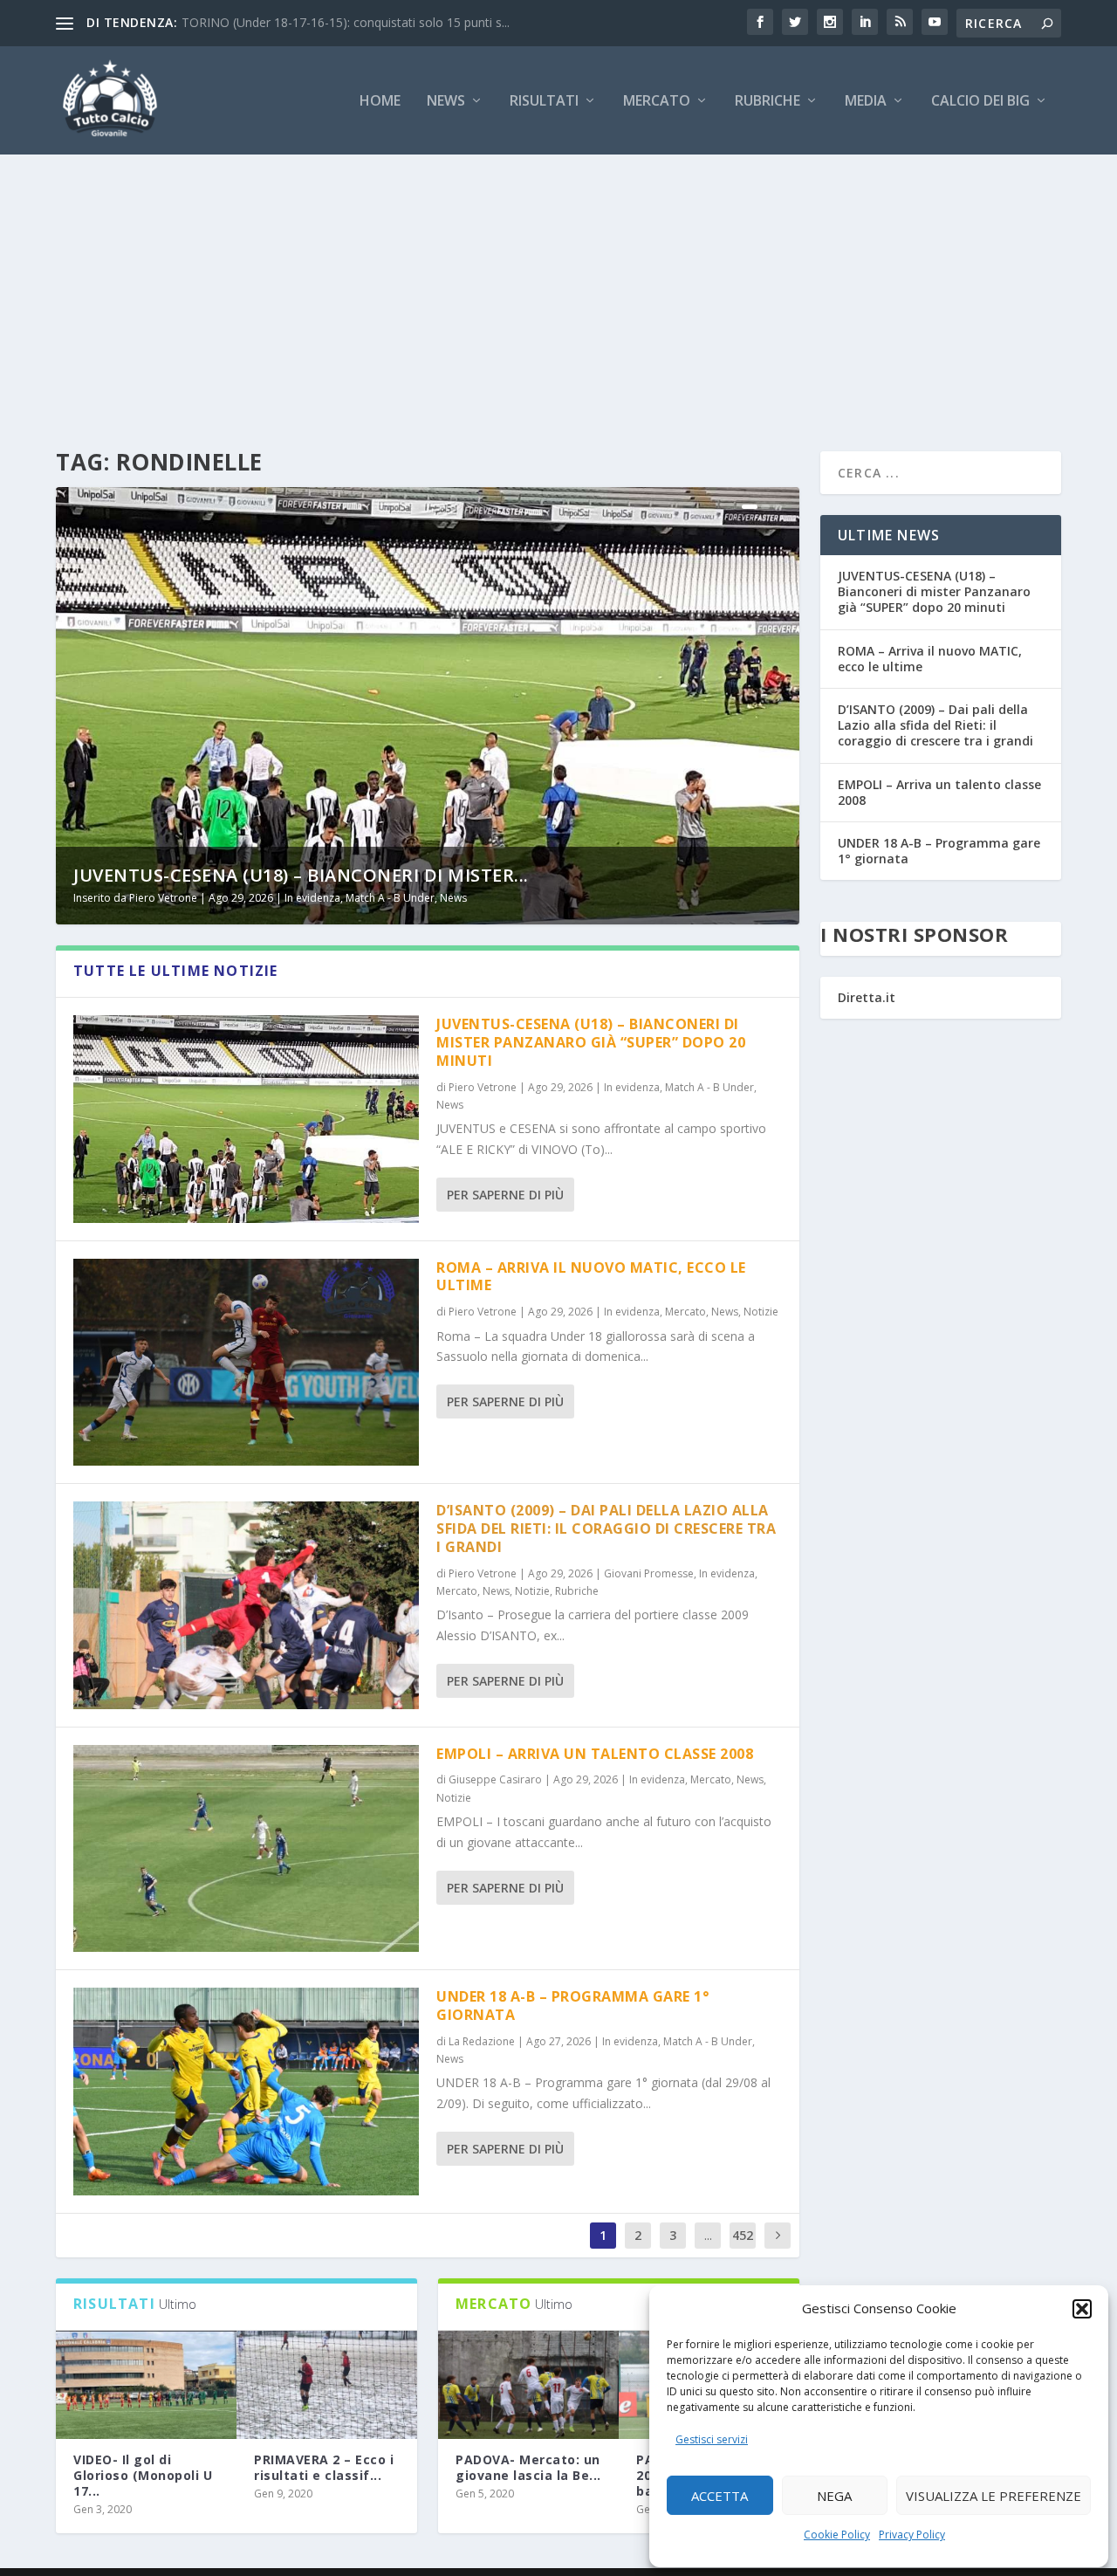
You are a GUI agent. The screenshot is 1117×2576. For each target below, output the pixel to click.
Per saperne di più (505, 1195)
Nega (834, 2496)
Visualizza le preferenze (994, 2496)
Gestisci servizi (712, 2439)
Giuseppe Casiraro (495, 1779)
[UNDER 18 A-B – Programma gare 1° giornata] (246, 2091)
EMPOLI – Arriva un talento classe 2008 (595, 1754)
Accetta (720, 2496)
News (446, 102)
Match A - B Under (390, 898)
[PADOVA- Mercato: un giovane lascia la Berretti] (528, 2385)
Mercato (657, 102)
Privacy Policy (912, 2535)
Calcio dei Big (980, 102)
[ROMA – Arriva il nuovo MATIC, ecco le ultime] (246, 1362)
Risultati (544, 102)
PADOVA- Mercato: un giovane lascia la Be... (528, 2467)
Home (380, 102)
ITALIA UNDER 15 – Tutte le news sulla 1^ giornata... (330, 22)
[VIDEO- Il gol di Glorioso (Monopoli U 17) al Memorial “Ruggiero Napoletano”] (146, 2385)
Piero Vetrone (163, 898)
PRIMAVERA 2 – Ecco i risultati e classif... (324, 2467)
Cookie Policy (837, 2535)
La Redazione (482, 2041)
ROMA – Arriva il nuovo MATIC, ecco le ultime (591, 1277)
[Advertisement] (558, 285)
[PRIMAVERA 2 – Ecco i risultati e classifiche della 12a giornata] (327, 2385)
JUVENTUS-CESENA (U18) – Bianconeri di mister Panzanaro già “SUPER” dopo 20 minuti (591, 1042)
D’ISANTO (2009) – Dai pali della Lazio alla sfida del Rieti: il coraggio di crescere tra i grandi (606, 1528)
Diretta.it (867, 997)
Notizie (761, 1312)
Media (866, 102)
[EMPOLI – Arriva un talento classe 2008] (246, 1848)
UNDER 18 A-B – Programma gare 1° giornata (572, 2006)
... (708, 2235)
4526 (743, 2248)
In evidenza (312, 898)
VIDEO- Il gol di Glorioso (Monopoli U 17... (143, 2475)
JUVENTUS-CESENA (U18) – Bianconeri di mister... (301, 875)
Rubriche (768, 102)
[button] (1082, 2309)
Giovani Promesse (649, 1573)
